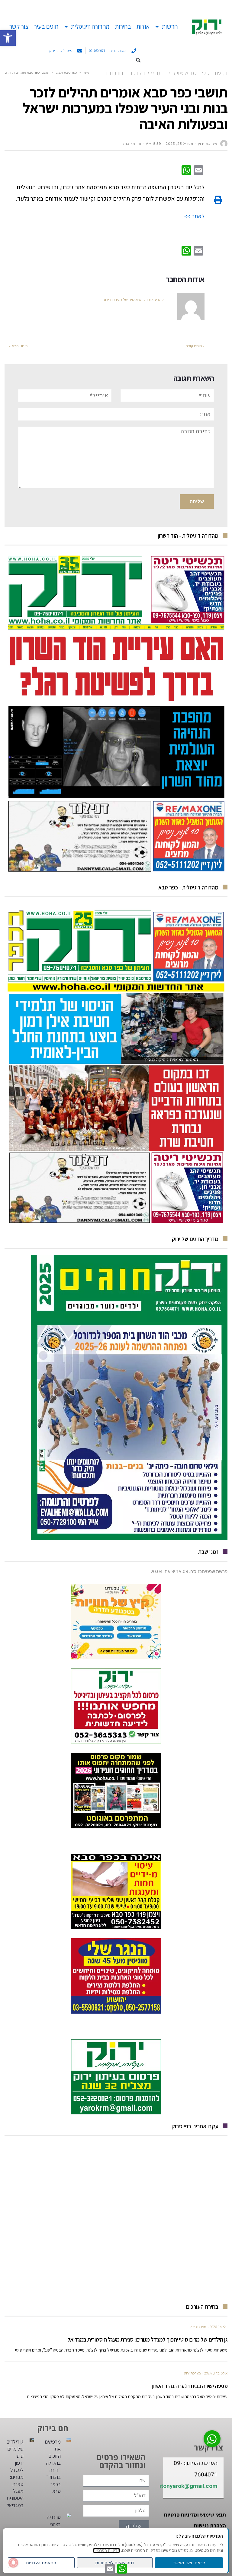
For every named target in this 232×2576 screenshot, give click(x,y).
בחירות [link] (123, 27)
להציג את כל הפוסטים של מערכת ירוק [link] (133, 300)
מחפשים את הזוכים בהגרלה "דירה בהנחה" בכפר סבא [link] (53, 2466)
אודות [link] (143, 27)
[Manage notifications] (13, 2563)
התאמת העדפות (41, 2563)
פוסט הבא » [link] (18, 346)
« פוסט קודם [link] (195, 346)
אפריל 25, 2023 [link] (179, 144)
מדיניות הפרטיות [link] (106, 2551)
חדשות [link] (170, 27)
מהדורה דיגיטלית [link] (90, 27)
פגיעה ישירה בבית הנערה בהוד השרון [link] (190, 2386)
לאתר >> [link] (194, 216)
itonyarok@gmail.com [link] (188, 2486)
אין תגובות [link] (132, 144)
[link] (8, 38)
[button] (138, 60)
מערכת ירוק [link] (198, 2327)
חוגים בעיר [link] (46, 27)
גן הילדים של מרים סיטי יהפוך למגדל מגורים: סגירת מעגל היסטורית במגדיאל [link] (147, 2339)
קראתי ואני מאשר (189, 2563)
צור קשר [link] (19, 27)
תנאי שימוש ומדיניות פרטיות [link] (195, 2515)
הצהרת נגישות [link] (210, 2525)
